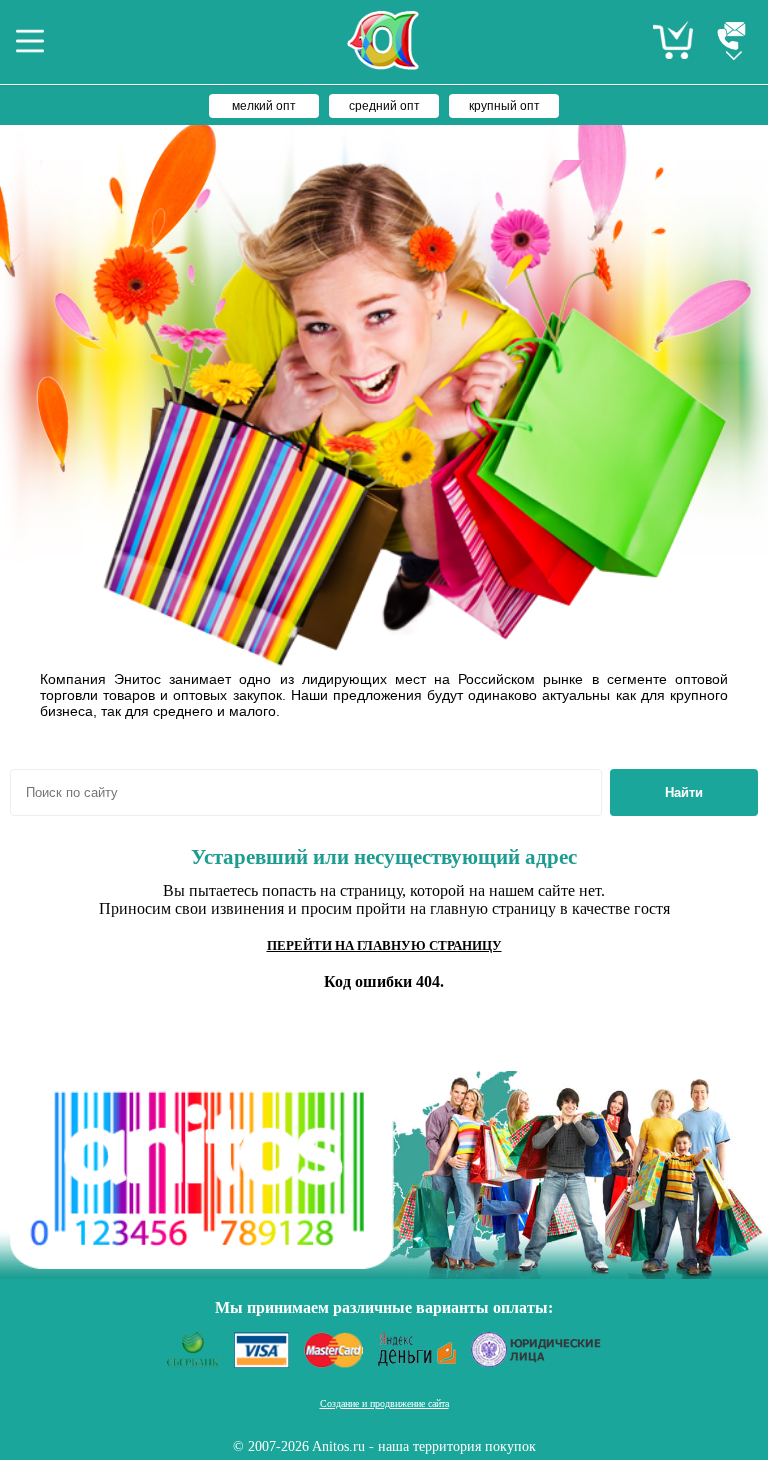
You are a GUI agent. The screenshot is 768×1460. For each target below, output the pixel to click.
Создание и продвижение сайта (384, 1403)
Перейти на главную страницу (384, 945)
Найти (684, 792)
